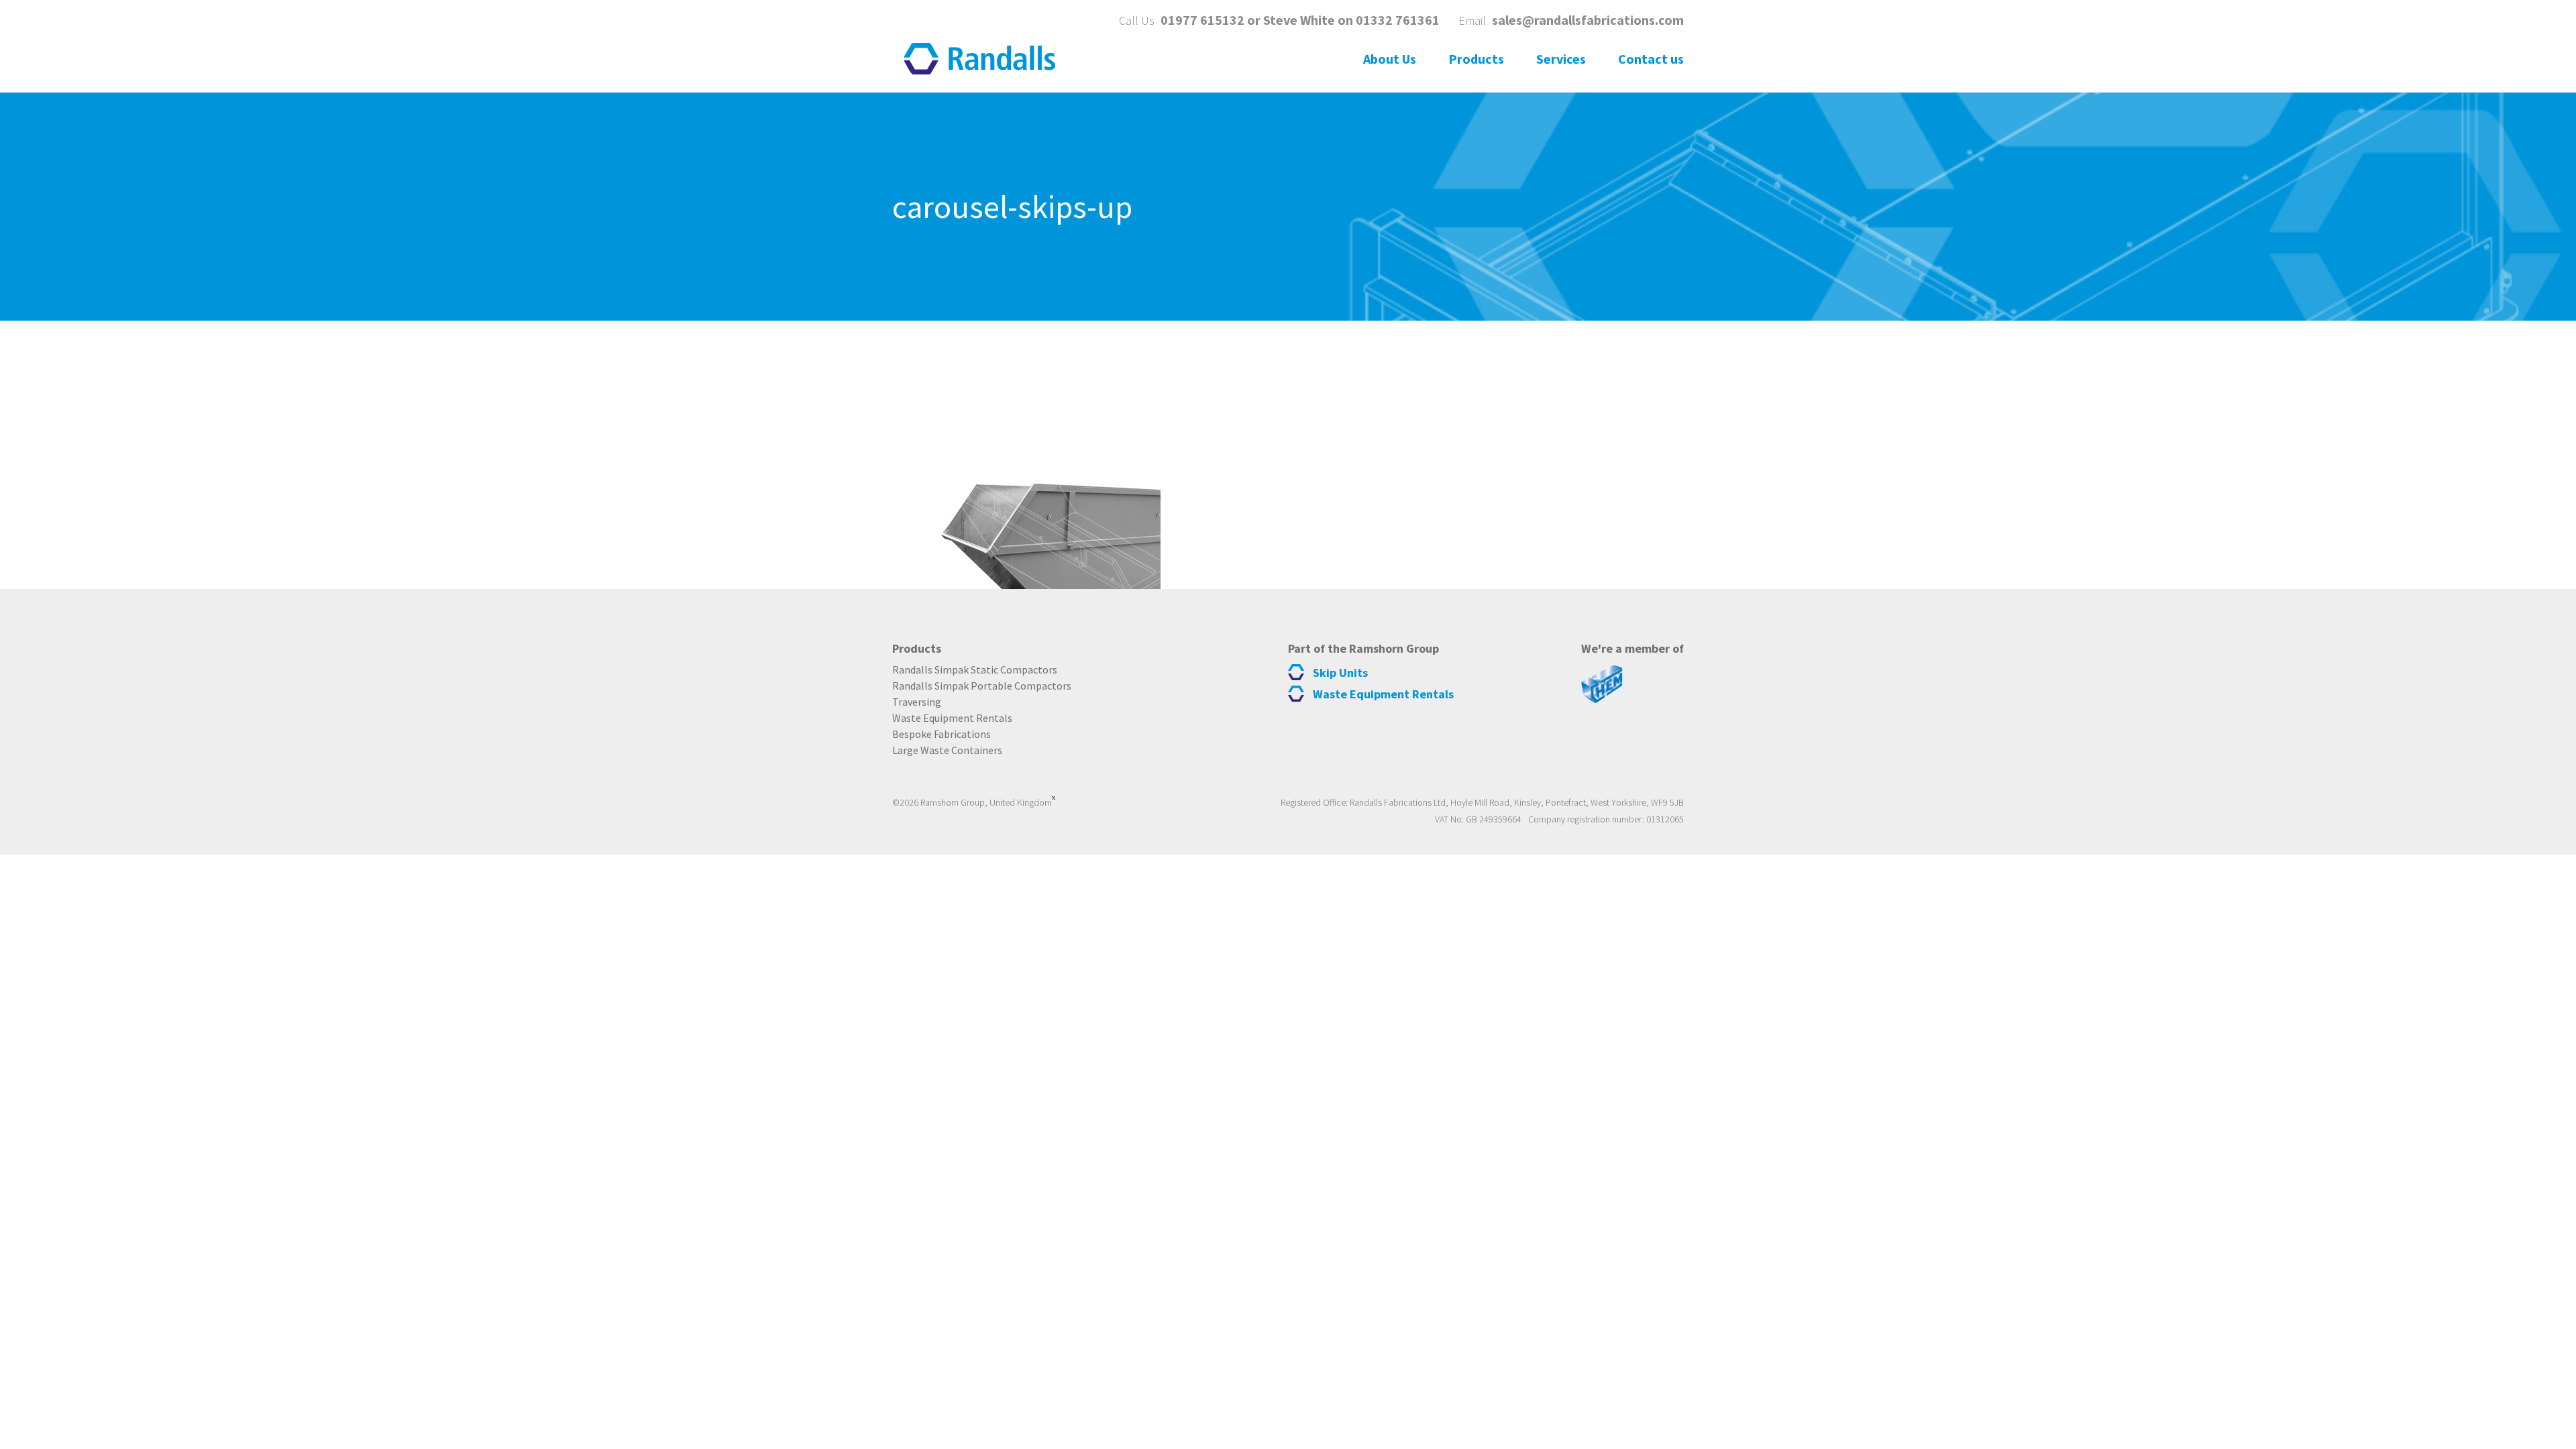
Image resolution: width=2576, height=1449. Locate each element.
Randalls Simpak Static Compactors (975, 669)
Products (1476, 59)
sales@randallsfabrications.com (1588, 20)
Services (1561, 59)
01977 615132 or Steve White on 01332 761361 (1300, 20)
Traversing (917, 702)
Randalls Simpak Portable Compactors (982, 686)
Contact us (1651, 59)
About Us (1390, 59)
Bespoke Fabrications (942, 734)
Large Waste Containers (947, 750)
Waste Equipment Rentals (952, 718)
